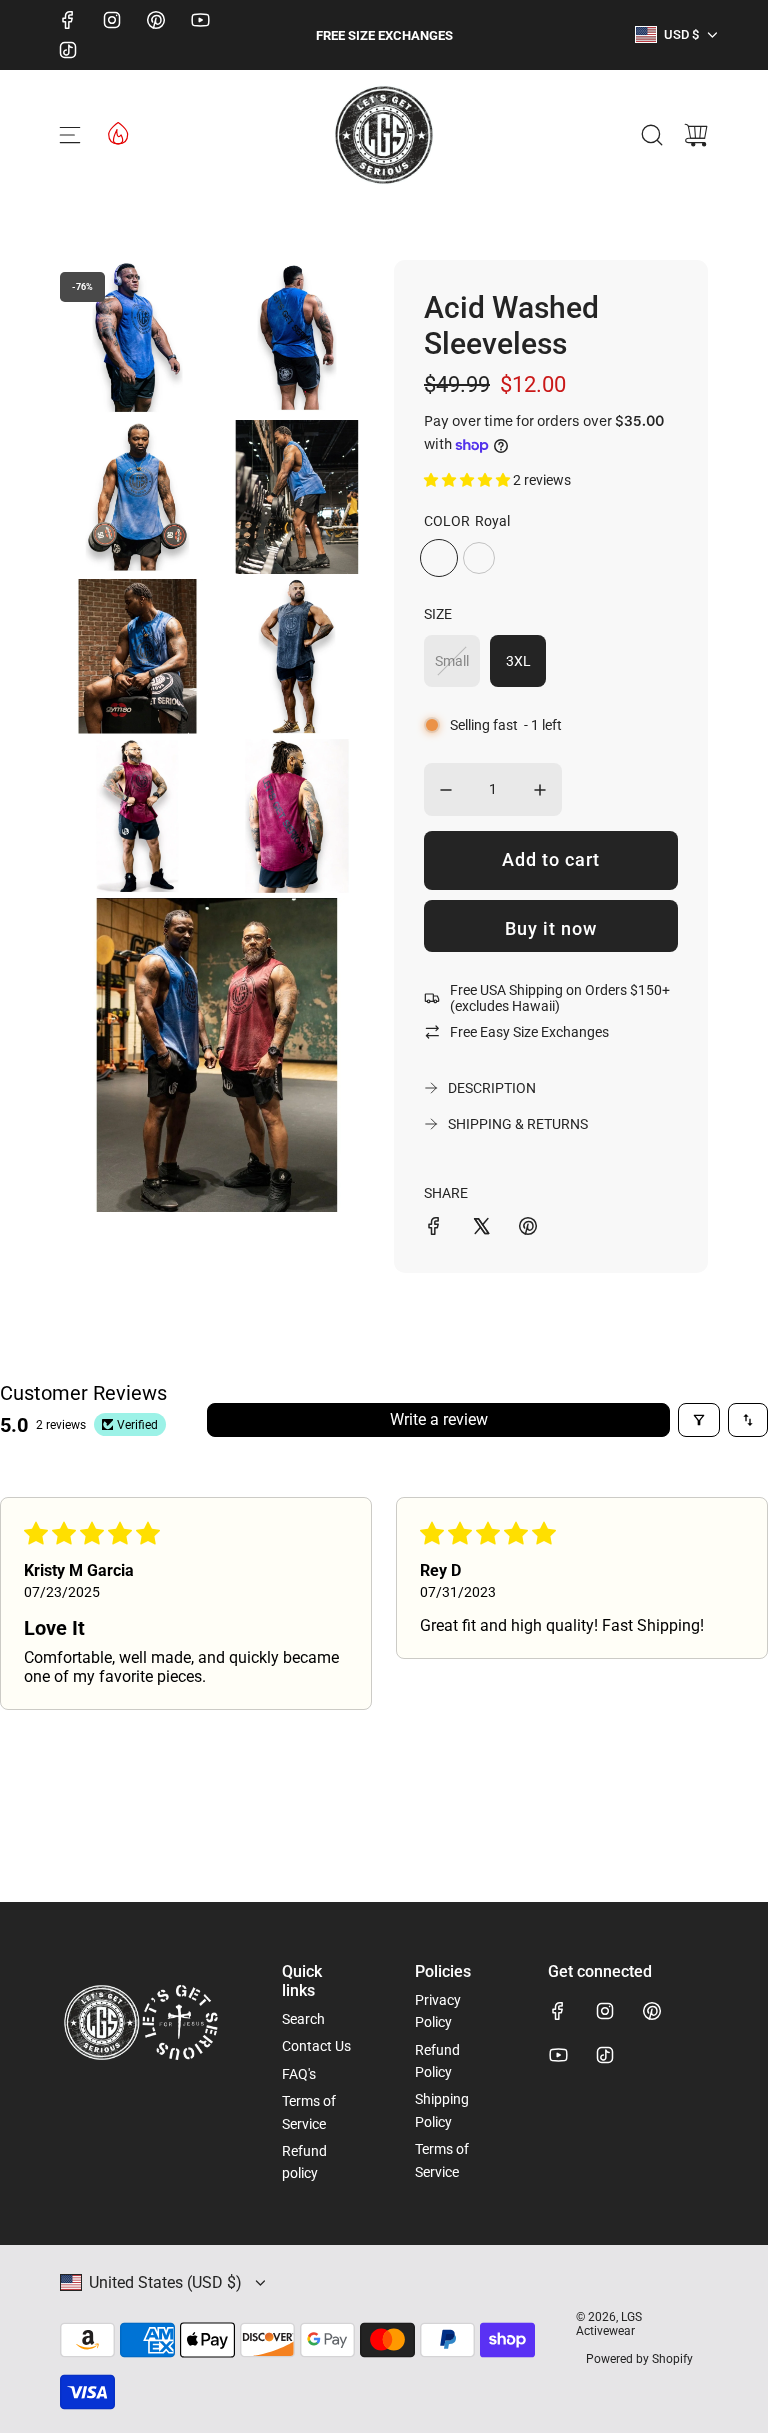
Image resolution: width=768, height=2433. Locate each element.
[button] (468, 480)
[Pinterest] (156, 20)
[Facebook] (68, 20)
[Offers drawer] (117, 132)
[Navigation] (70, 135)
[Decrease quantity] (446, 790)
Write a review (439, 1419)
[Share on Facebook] (434, 1229)
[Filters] (699, 1420)
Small (452, 661)
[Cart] (696, 135)
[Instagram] (112, 20)
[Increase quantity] (540, 790)
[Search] (652, 135)
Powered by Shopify (639, 2359)
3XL (518, 661)
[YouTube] (200, 20)
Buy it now (551, 928)
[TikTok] (68, 50)
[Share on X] (481, 1229)
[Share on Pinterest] (528, 1229)
